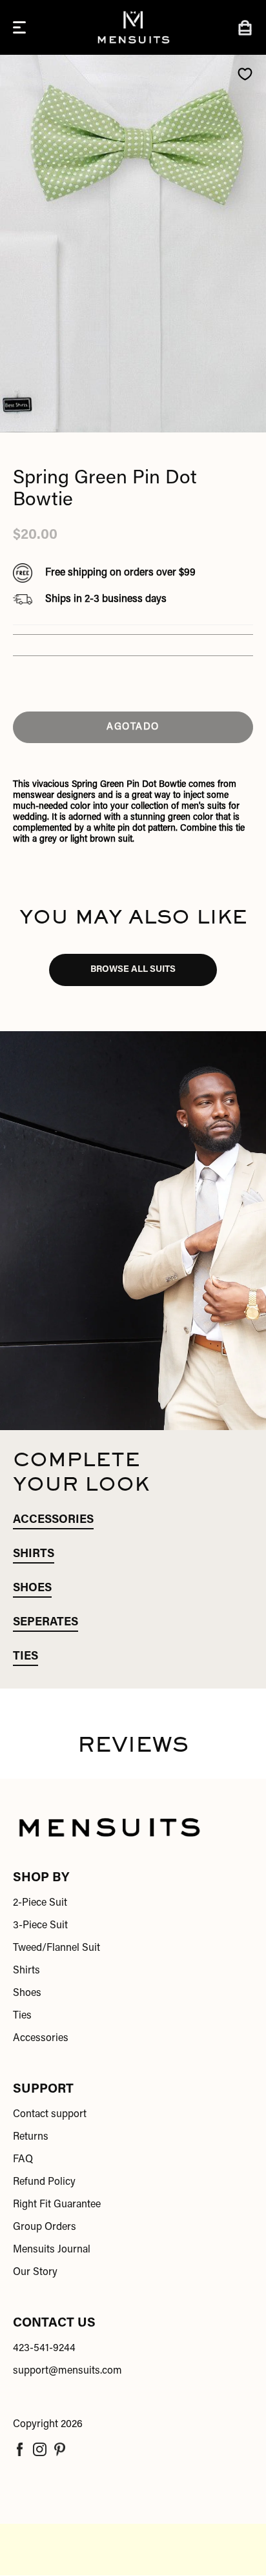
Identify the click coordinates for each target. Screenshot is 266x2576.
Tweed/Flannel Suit (56, 1948)
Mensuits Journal (52, 2250)
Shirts (26, 1971)
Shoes (27, 1993)
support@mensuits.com (67, 2371)
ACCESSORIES (53, 1520)
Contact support (50, 2115)
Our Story (35, 2272)
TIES (26, 1657)
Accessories (41, 2039)
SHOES (32, 1589)
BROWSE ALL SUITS (133, 970)
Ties (22, 2016)
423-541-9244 (44, 2348)
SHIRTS (34, 1554)
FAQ (23, 2160)
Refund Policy (44, 2182)
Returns (31, 2137)
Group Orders (45, 2227)
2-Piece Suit (40, 1903)
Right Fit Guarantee (57, 2205)
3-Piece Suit (40, 1926)
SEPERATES (46, 1623)
